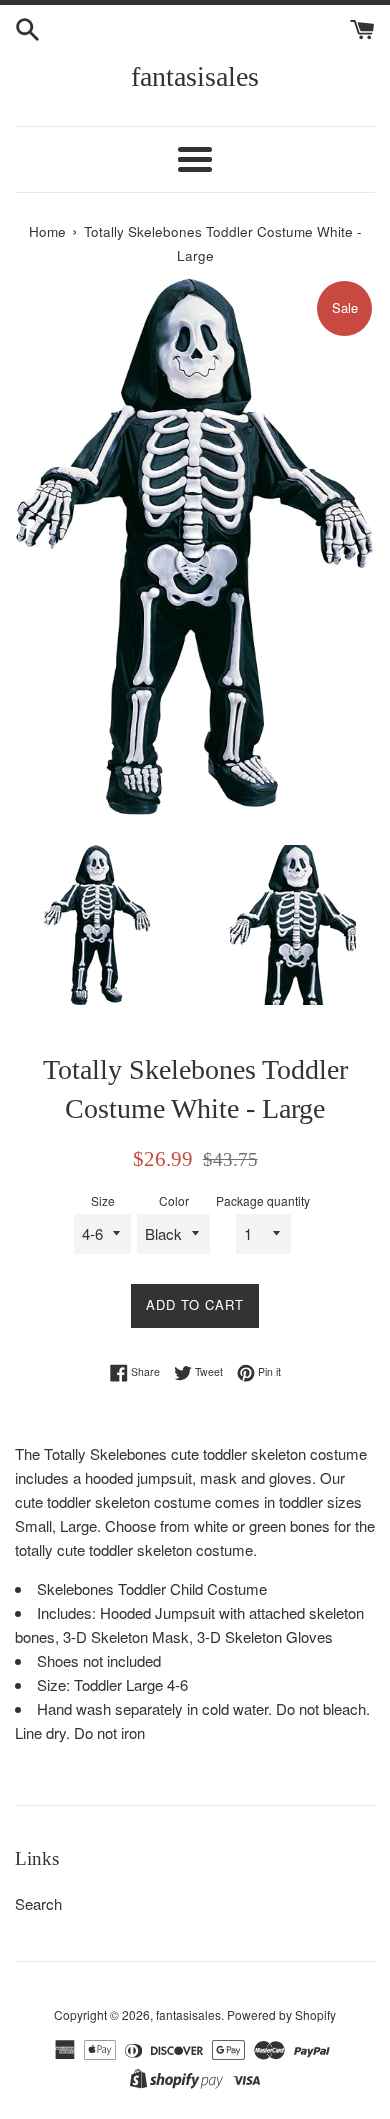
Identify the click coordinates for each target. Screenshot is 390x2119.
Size (103, 1200)
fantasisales (195, 76)
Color (174, 1200)
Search (38, 1903)
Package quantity (263, 1200)
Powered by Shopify (281, 2014)
